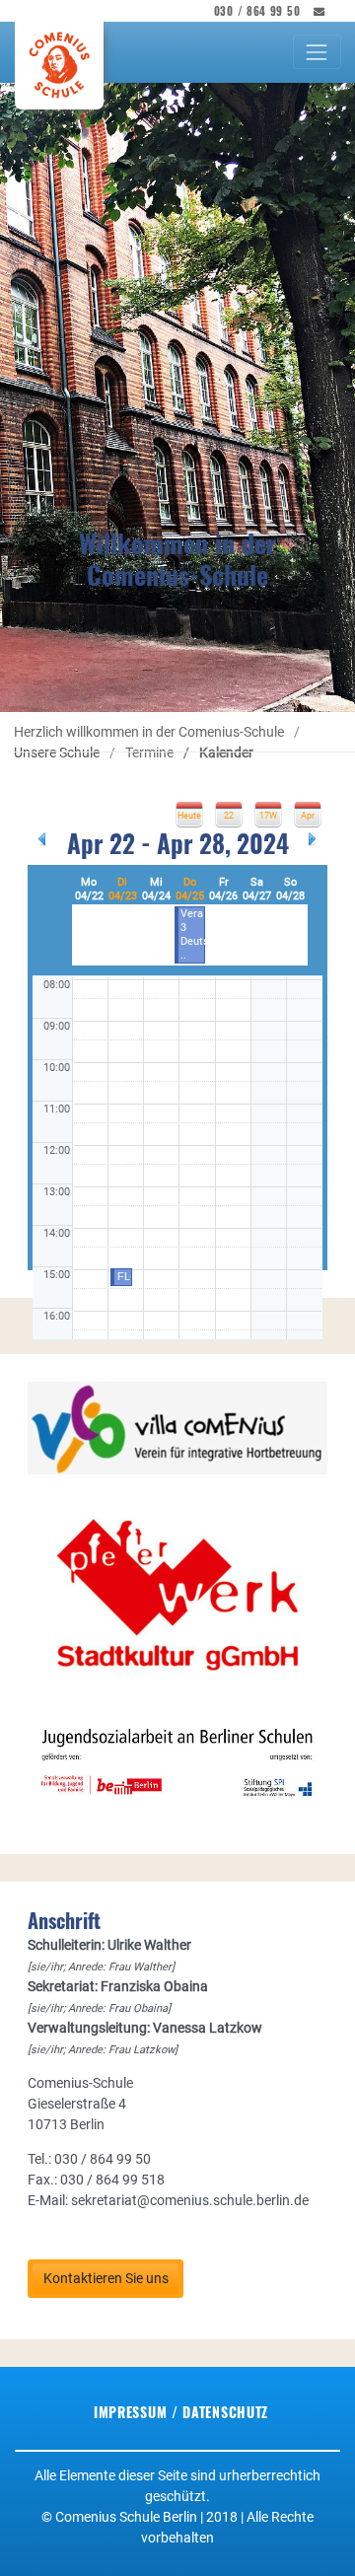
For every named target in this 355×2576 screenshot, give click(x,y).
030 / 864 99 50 (257, 11)
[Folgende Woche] (313, 837)
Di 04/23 (123, 889)
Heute (189, 816)
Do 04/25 (190, 889)
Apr (308, 816)
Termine (149, 752)
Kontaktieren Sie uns (106, 2278)
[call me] (313, 11)
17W (268, 816)
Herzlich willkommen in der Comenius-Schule (150, 732)
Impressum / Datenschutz (181, 2412)
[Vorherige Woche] (42, 837)
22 (229, 816)
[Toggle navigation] (317, 52)
